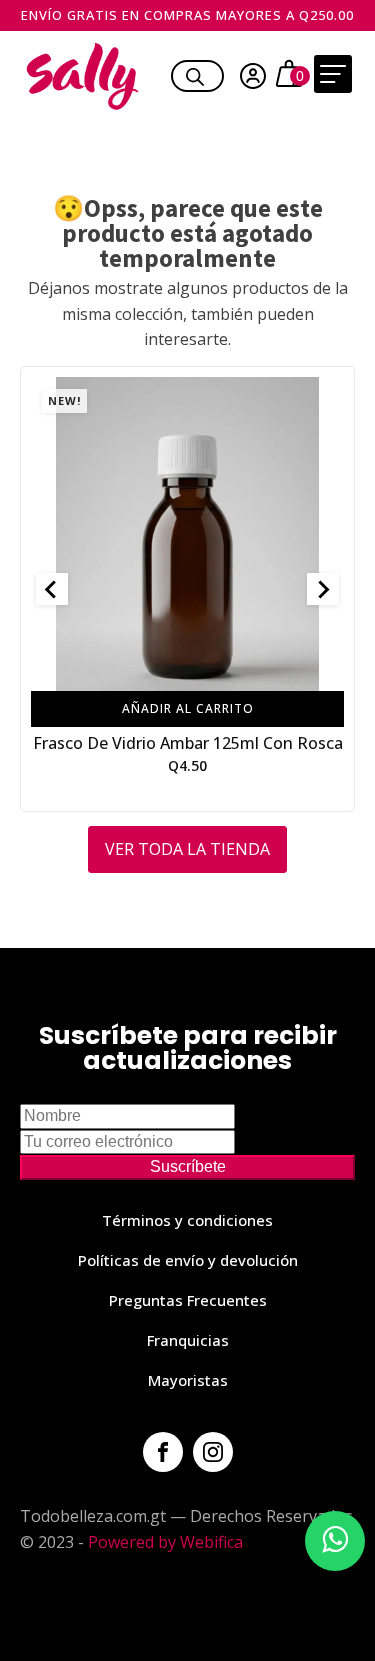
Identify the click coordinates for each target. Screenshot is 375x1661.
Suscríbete (188, 1166)
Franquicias (188, 1340)
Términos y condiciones (187, 1220)
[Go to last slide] (52, 589)
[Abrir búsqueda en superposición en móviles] (195, 74)
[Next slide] (323, 589)
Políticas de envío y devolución (188, 1260)
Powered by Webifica (165, 1542)
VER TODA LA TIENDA (187, 849)
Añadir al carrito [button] (188, 708)
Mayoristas (188, 1380)
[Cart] (291, 76)
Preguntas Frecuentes (188, 1300)
